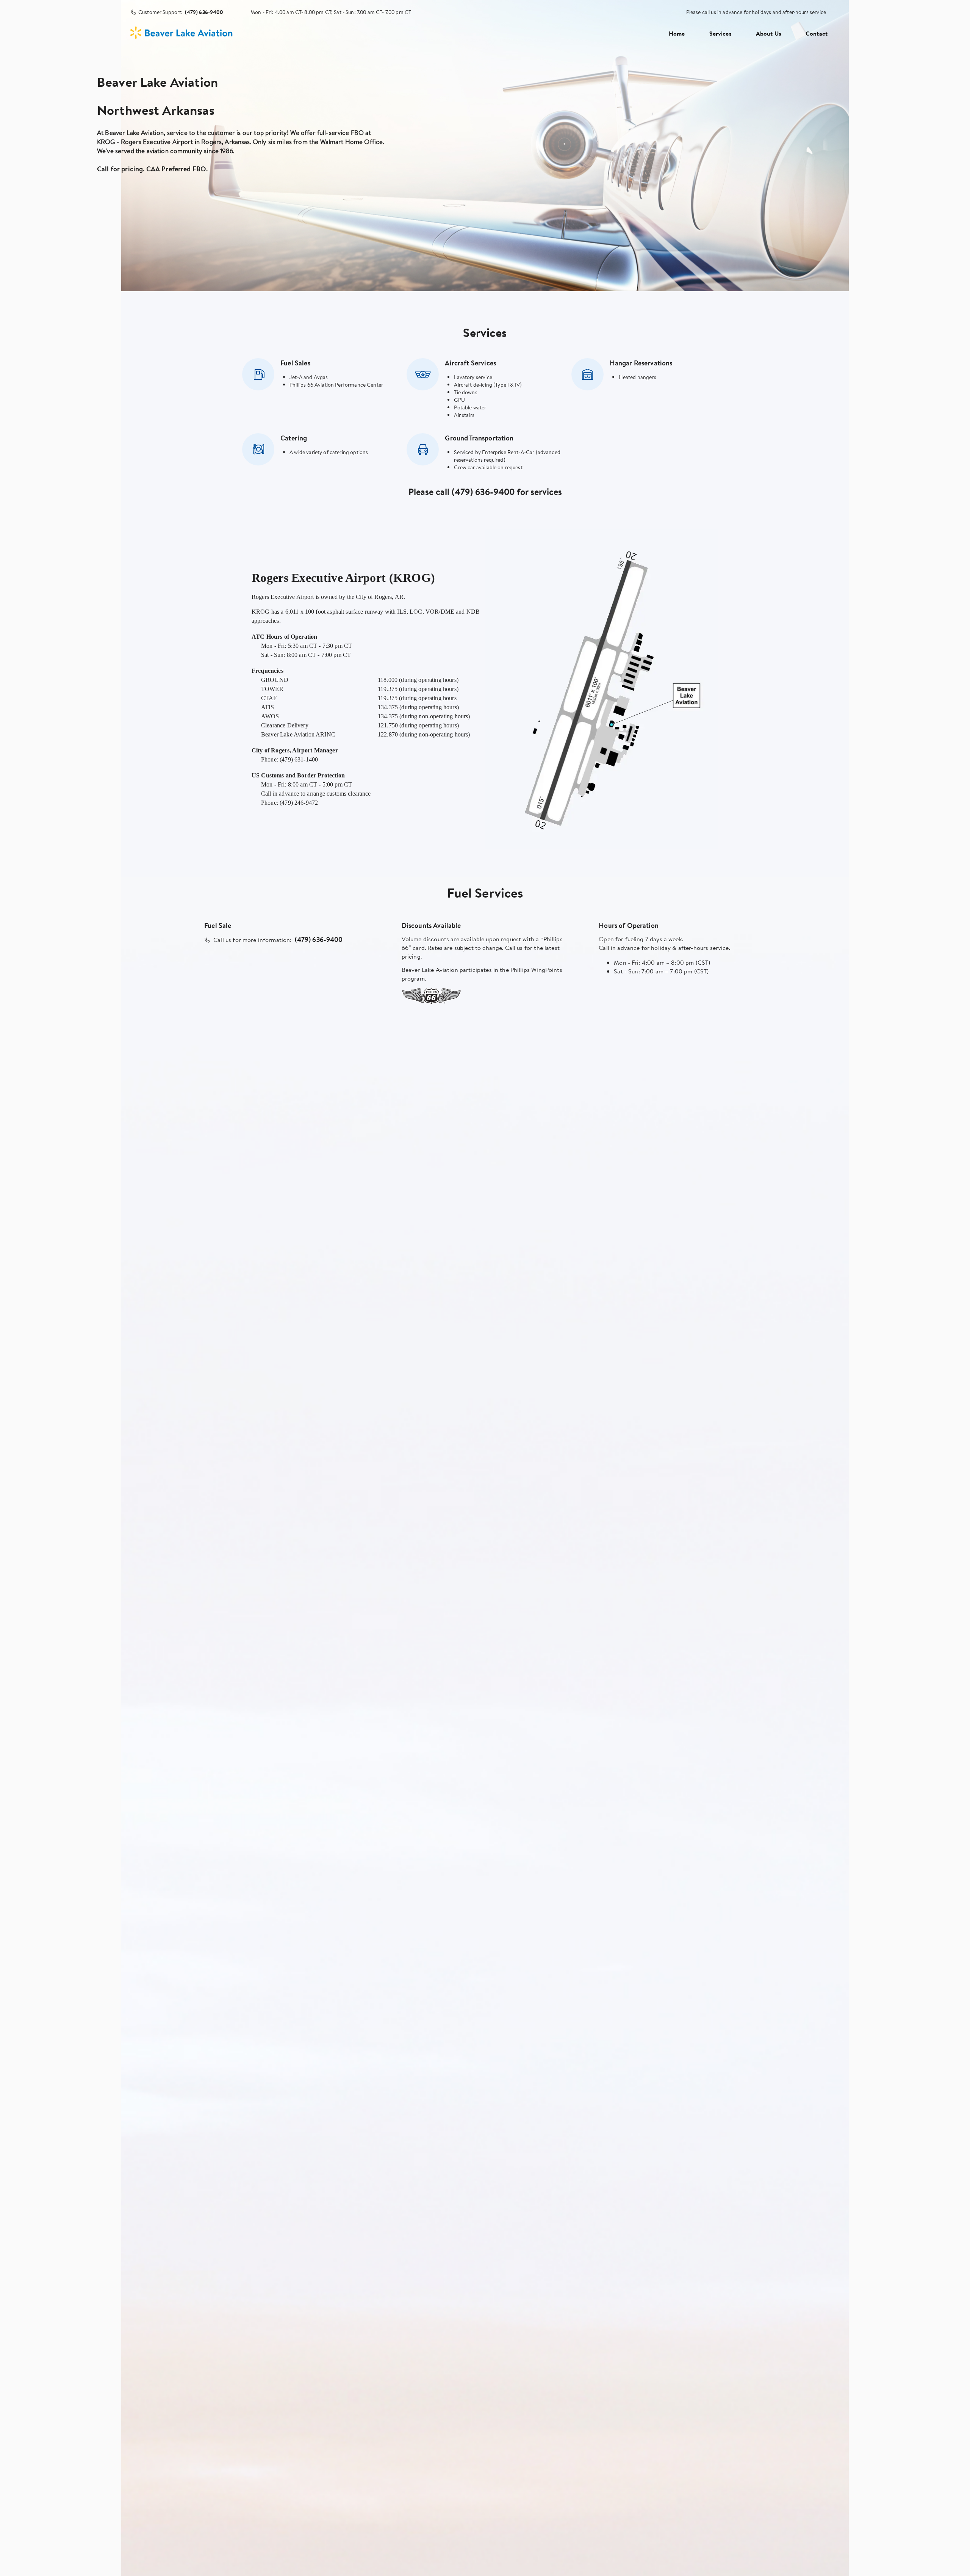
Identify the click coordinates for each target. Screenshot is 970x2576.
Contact (817, 33)
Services (720, 33)
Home (677, 33)
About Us (769, 33)
